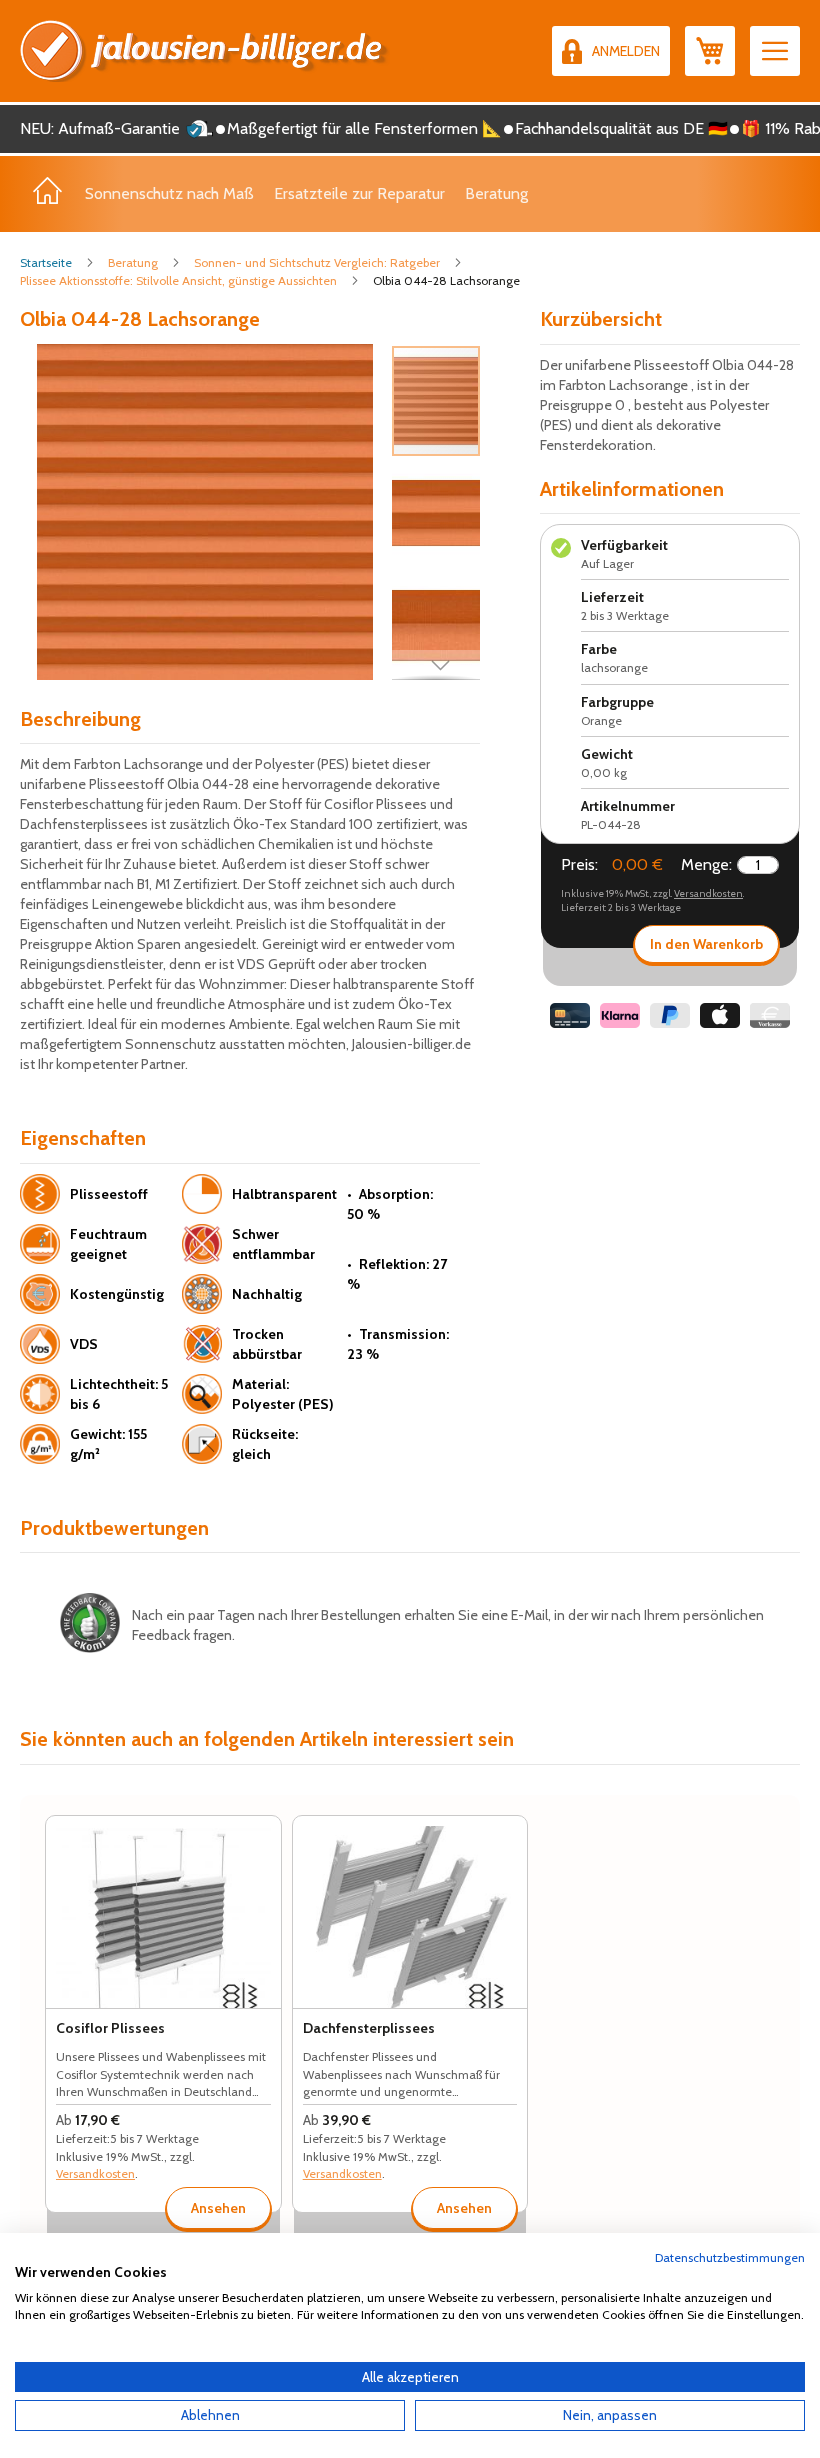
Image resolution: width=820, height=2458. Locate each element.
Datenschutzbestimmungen (730, 2257)
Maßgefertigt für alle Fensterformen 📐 (364, 128)
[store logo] (205, 51)
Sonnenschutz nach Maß (169, 193)
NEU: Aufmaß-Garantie (100, 128)
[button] (437, 512)
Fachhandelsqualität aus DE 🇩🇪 (621, 128)
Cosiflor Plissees (110, 2028)
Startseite (46, 262)
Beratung (496, 193)
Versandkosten (708, 893)
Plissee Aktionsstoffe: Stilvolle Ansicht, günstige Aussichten (178, 280)
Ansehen (218, 2208)
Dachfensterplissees (369, 2028)
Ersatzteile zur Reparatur (359, 193)
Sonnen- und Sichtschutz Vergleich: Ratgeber (317, 262)
